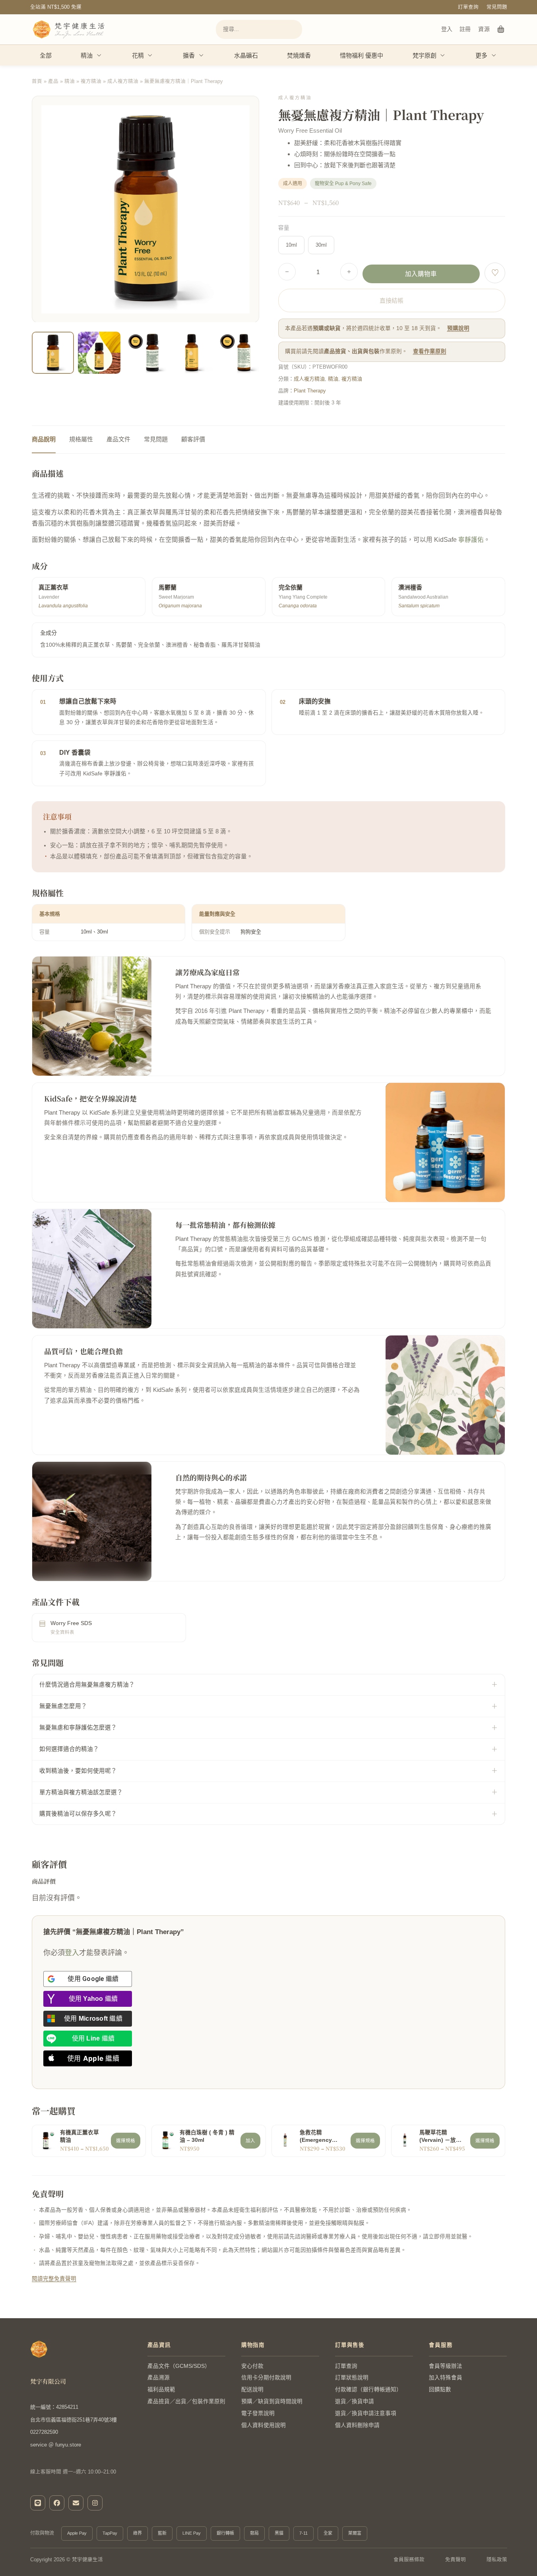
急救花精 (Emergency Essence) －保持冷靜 (321, 2137)
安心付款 (252, 2366)
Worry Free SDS (71, 1623)
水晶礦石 (246, 55)
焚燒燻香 (299, 55)
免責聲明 (456, 2560)
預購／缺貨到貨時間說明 (272, 2401)
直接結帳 (392, 301)
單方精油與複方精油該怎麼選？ (81, 1792)
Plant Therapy (310, 391)
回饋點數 (440, 2390)
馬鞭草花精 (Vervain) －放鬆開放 (440, 2137)
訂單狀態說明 (352, 2378)
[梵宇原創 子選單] (443, 55)
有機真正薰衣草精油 (79, 2136)
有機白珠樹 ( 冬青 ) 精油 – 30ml (207, 2136)
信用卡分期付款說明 (266, 2378)
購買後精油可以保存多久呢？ (78, 1814)
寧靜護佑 (471, 540)
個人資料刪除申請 (357, 2425)
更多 (481, 55)
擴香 (189, 55)
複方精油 (91, 81)
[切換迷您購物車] (501, 29)
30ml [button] (321, 245)
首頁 (37, 81)
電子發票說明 (258, 2413)
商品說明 (44, 439)
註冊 (465, 29)
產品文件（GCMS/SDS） (179, 2366)
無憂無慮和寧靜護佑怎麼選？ (78, 1728)
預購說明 (458, 328)
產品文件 (118, 439)
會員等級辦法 (446, 2366)
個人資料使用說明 (264, 2425)
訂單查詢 (468, 7)
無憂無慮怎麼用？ (63, 1706)
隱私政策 (497, 2560)
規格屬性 (81, 439)
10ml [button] (291, 245)
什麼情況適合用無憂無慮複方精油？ (87, 1685)
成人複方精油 (123, 81)
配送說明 (252, 2390)
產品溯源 (159, 2378)
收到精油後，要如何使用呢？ (78, 1771)
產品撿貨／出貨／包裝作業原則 (186, 2401)
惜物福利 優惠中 (362, 55)
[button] (248, 363)
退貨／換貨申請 (355, 2401)
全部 (46, 55)
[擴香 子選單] (202, 55)
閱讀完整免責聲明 (54, 2279)
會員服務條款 (409, 2560)
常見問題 (497, 7)
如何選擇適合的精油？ (69, 1749)
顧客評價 (193, 439)
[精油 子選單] (99, 55)
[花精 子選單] (150, 55)
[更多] (494, 55)
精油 (87, 55)
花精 (138, 55)
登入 (447, 29)
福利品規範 (161, 2390)
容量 (284, 228)
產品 (53, 81)
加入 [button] (250, 2141)
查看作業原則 (430, 351)
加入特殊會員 (446, 2378)
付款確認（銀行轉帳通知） (368, 2390)
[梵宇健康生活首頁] (39, 2349)
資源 (484, 29)
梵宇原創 (425, 55)
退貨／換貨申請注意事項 (366, 2413)
